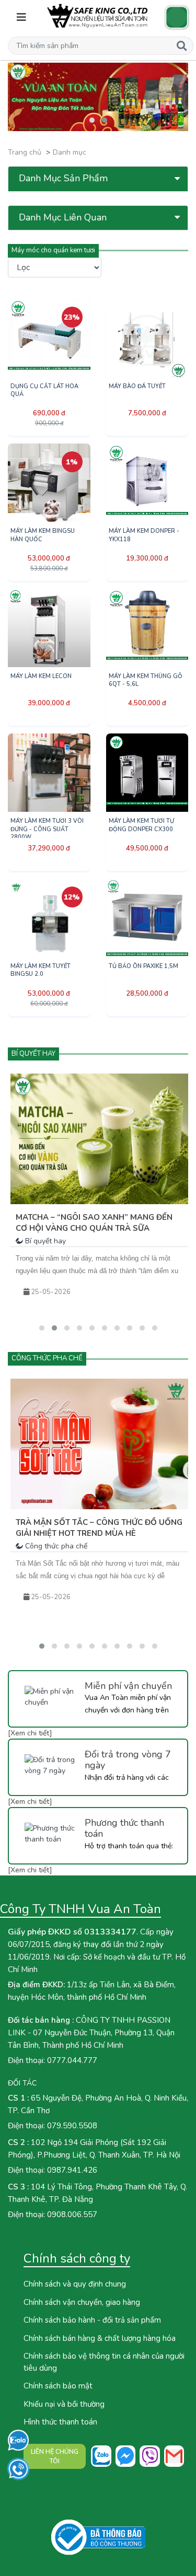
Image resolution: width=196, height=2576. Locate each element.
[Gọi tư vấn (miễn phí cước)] (19, 2469)
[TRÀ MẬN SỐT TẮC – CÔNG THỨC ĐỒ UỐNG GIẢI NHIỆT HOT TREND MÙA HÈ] (99, 1444)
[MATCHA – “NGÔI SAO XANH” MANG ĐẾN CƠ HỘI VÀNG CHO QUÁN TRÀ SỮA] (99, 1139)
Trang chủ (25, 152)
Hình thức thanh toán (60, 2422)
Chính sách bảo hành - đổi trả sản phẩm (92, 2320)
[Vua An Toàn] (98, 16)
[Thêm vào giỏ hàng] (70, 394)
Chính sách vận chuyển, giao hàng (82, 2302)
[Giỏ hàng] (177, 17)
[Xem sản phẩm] (28, 394)
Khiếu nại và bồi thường (64, 2404)
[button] (89, 46)
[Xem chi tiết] (30, 1733)
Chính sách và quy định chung (75, 2284)
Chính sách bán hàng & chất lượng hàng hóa (100, 2338)
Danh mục (70, 152)
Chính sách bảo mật (58, 2386)
